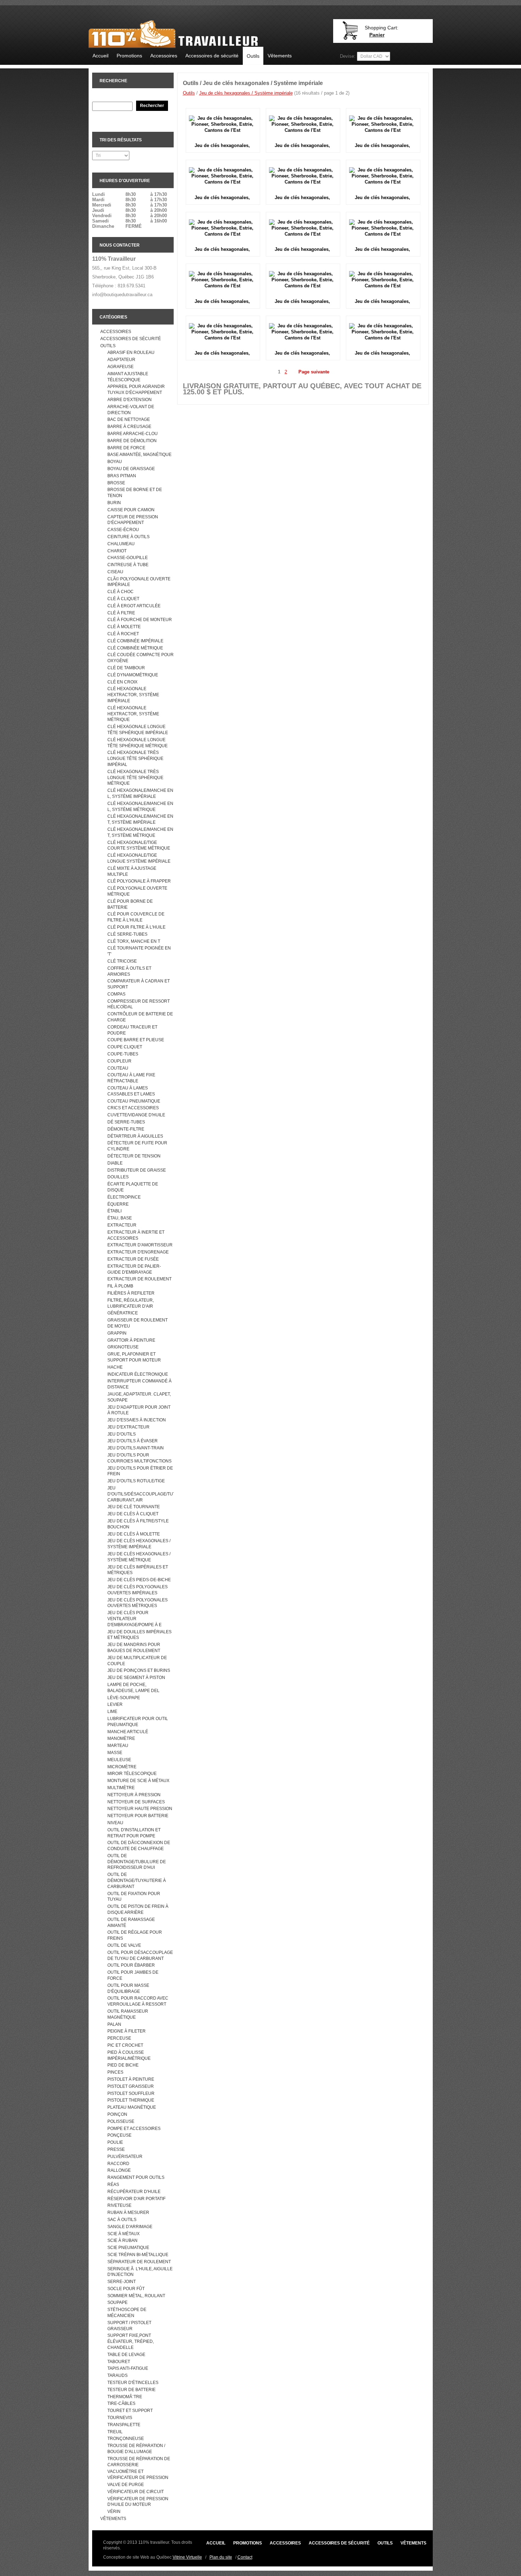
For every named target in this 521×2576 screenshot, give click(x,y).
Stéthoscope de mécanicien (127, 2313)
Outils (253, 56)
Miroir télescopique (132, 1774)
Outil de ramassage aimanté (131, 1923)
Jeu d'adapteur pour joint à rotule (139, 1410)
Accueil (100, 56)
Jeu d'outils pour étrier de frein (140, 1471)
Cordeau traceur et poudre (132, 1030)
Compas (116, 994)
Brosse (116, 483)
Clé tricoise (122, 961)
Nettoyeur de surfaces (136, 1802)
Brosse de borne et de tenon (135, 493)
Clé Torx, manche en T (134, 941)
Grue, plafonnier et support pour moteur (134, 1357)
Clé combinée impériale (135, 641)
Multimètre (121, 1788)
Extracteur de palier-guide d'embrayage (134, 1269)
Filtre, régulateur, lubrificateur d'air (131, 1303)
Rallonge (119, 2170)
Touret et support (130, 2411)
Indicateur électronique (138, 1374)
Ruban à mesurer (128, 2213)
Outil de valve (124, 1945)
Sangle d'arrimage (130, 2227)
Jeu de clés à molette (134, 1534)
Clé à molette (124, 627)
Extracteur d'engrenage (138, 1252)
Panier (377, 35)
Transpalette (124, 2425)
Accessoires (164, 56)
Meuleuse (119, 1760)
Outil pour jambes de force (133, 1975)
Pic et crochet (125, 2045)
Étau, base (120, 1218)
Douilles (118, 1177)
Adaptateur (121, 360)
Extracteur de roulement (139, 1279)
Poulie (115, 2142)
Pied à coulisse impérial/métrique (129, 2055)
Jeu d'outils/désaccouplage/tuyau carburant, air (141, 1494)
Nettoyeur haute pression (140, 1809)
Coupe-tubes (123, 1054)
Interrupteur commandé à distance (139, 1384)
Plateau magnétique (132, 2107)
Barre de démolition (132, 441)
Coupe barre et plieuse (136, 1040)
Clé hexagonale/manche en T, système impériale (140, 819)
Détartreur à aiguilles (135, 1136)
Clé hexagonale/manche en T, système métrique (140, 832)
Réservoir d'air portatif (136, 2199)
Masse (115, 1753)
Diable (115, 1163)
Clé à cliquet (123, 599)
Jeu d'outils (122, 1434)
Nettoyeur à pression (134, 1795)
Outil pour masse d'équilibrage (128, 1988)
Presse (116, 2149)
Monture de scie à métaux (138, 1781)
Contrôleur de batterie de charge (140, 1017)
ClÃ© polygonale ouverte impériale (139, 582)
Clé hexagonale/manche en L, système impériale (140, 793)
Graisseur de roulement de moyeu (138, 1323)
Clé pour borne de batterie (130, 904)
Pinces (115, 2072)
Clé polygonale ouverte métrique (137, 891)
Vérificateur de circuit (136, 2492)
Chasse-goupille (128, 558)
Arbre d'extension (130, 400)
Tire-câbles (121, 2403)
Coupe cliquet (125, 1047)
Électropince (124, 1197)
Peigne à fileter (127, 2031)
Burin (114, 503)
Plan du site (221, 2557)
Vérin (114, 2512)
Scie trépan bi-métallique (138, 2255)
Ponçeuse (119, 2135)
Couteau (118, 1068)
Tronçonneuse (126, 2439)
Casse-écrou (123, 530)
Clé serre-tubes (127, 934)
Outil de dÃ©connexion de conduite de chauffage (139, 1846)
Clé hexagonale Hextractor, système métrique (133, 714)
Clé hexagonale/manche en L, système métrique (140, 807)
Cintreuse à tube (128, 565)
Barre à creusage (129, 427)
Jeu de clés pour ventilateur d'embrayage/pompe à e (135, 1619)
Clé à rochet (123, 634)
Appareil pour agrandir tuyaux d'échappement (136, 390)
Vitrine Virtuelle (187, 2557)
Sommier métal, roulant (136, 2296)
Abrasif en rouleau (131, 353)
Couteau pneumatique (134, 1101)
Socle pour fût (126, 2289)
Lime (112, 1712)
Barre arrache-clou (133, 434)
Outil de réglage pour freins (135, 1935)
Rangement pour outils (136, 2177)
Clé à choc (121, 592)
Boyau (115, 462)
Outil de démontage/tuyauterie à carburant (137, 1881)
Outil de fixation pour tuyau (134, 1897)
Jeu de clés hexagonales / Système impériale (139, 1544)
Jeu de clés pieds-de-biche (139, 1580)
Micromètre (122, 1767)
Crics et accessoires (133, 1108)
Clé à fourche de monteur (140, 620)
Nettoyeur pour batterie (138, 1816)
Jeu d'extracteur (128, 1427)
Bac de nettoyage (129, 419)
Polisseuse (121, 2121)
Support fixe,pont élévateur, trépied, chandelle (131, 2341)
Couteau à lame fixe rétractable (131, 1078)
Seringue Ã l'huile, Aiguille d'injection (140, 2272)
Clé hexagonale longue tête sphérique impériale (138, 730)
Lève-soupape (124, 1698)
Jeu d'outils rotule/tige (136, 1481)
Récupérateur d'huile (134, 2192)
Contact (245, 2557)
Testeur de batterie (131, 2390)
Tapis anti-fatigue (128, 2368)
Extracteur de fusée (133, 1259)
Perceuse (119, 2038)
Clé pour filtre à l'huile (136, 927)
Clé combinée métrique (135, 648)
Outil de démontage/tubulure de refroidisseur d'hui (137, 1862)
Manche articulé (128, 1732)
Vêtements (280, 56)
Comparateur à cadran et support (139, 984)
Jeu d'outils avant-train (136, 1448)
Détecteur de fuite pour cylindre (137, 1146)
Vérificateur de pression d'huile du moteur (138, 2502)
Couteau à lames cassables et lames (131, 1091)
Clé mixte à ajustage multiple (132, 871)
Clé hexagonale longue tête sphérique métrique (138, 743)
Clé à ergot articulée (134, 606)
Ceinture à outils (128, 537)
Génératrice (123, 1313)
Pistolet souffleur (131, 2093)
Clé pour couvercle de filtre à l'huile (136, 917)
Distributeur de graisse (137, 1170)
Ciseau (115, 572)
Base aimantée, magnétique (139, 455)
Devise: (348, 56)
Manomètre (121, 1738)
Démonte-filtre (126, 1129)
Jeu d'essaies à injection (137, 1420)
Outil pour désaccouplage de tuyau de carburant (140, 1955)
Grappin (117, 1333)
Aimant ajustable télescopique (128, 377)
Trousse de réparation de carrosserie (139, 2462)
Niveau (115, 1823)
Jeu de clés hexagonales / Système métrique (139, 1557)
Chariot (117, 551)
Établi (114, 1211)
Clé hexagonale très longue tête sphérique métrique (135, 778)
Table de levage (126, 2355)
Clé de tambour (126, 668)
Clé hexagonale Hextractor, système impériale (133, 695)
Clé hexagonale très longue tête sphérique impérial (135, 759)
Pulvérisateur (125, 2157)
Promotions (129, 56)
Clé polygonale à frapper (139, 881)
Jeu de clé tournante (134, 1507)
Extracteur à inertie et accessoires (136, 1235)
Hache (115, 1367)
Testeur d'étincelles (133, 2383)
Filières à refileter (131, 1293)
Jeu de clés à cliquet (133, 1514)
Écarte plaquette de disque (133, 1187)
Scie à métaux (124, 2234)
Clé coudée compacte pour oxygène (141, 658)
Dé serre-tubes (126, 1122)
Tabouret (119, 2362)
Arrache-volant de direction (131, 410)
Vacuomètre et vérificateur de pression (138, 2474)
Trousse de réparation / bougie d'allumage (136, 2449)
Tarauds (117, 2375)
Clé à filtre (121, 613)
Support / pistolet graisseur (129, 2326)
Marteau (118, 1746)
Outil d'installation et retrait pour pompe (134, 1833)
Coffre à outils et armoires (129, 971)
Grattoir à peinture (131, 1340)
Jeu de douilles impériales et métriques (139, 1635)
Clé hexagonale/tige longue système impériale (139, 858)
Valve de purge (126, 2485)
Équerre (118, 1204)
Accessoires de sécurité (212, 56)
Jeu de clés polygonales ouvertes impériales (138, 1590)
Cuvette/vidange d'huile (136, 1115)
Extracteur (122, 1225)
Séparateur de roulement (139, 2262)
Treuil (115, 2432)
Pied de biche (123, 2065)
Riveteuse (119, 2205)
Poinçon (117, 2114)
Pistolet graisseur (131, 2086)
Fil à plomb (120, 1286)
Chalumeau (121, 544)
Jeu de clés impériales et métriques (138, 1570)
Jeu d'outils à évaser (133, 1441)
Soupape (117, 2302)
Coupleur (119, 1061)
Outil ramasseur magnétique (128, 2014)
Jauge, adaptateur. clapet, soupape (139, 1397)
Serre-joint (122, 2282)
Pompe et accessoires (134, 2129)
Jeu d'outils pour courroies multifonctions (139, 1458)
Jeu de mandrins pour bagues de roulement (134, 1648)
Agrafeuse (121, 367)
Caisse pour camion (131, 510)
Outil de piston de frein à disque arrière (138, 1909)
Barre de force (126, 448)
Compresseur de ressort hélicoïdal (139, 1004)
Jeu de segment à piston (136, 1678)
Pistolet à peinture (131, 2079)
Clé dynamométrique (133, 675)
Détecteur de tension (134, 1156)
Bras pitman (122, 476)
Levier (115, 1704)
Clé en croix (122, 682)
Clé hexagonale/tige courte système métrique (139, 845)
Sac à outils (122, 2220)
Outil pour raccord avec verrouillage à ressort (138, 2001)
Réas (113, 2185)
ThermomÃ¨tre (125, 2397)
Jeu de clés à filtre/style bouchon (138, 1524)
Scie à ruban (122, 2240)
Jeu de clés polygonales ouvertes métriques (138, 1603)
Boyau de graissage (131, 469)
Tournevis (120, 2418)
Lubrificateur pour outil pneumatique (138, 1722)
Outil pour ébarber (131, 1965)
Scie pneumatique (128, 2248)
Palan (114, 2024)
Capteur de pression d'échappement (133, 520)
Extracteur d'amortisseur (140, 1245)
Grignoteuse (123, 1347)
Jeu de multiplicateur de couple (137, 1661)
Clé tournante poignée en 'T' (139, 951)
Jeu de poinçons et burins (139, 1670)
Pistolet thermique (131, 2100)
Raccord (118, 2164)
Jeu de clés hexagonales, (222, 145)
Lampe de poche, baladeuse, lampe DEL (133, 1688)
